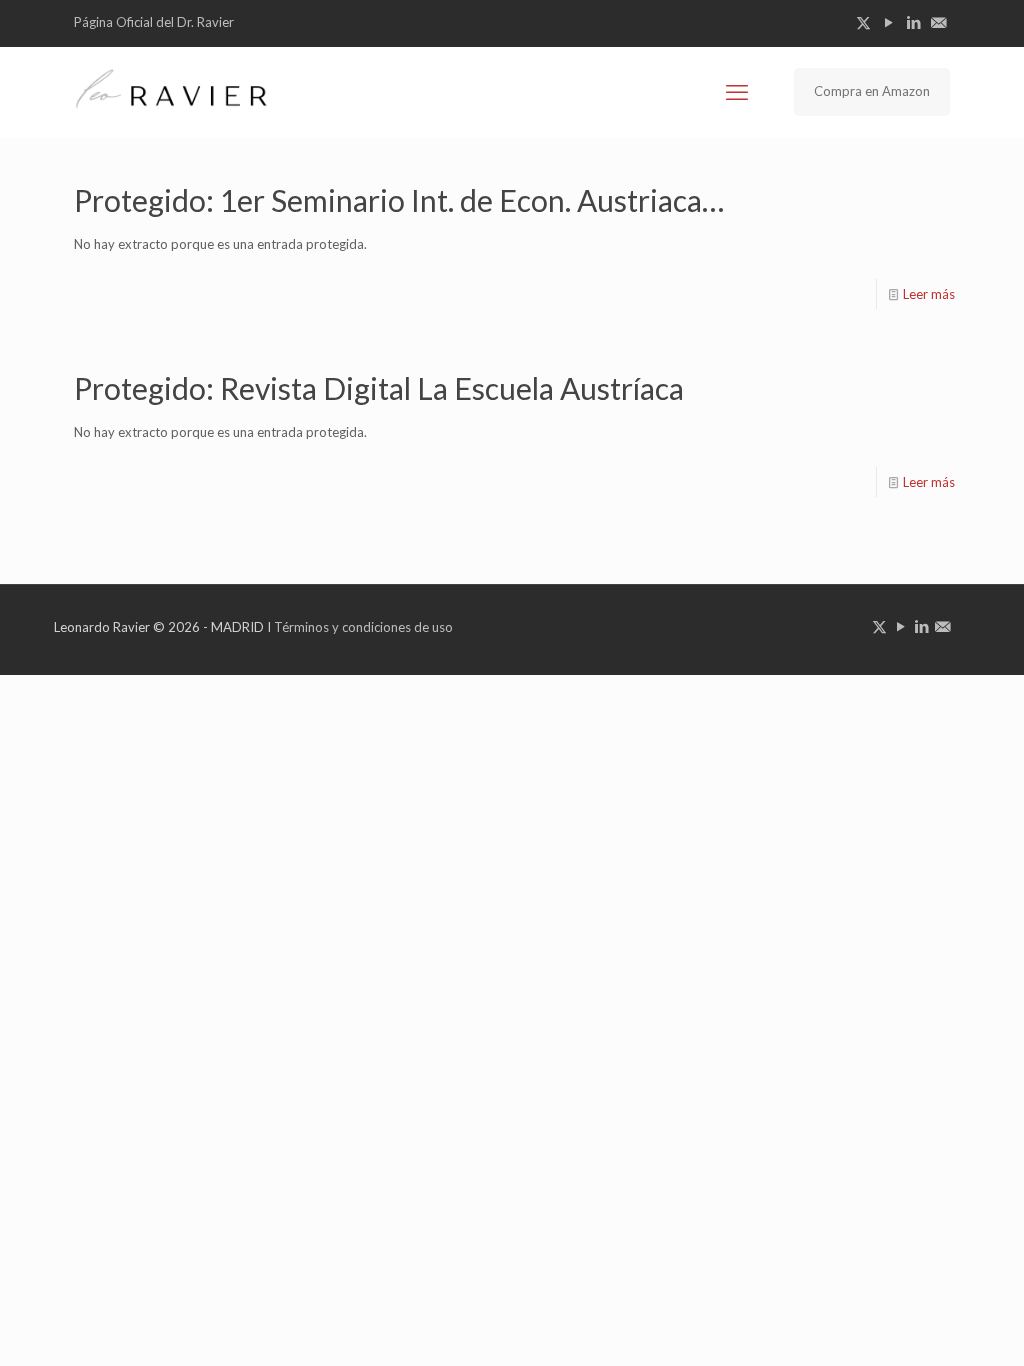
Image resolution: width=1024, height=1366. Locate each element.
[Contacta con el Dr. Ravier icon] (938, 22)
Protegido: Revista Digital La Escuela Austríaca (379, 388)
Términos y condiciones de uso (363, 627)
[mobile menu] (737, 92)
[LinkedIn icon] (913, 22)
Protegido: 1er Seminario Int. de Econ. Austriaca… (399, 200)
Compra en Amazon (872, 91)
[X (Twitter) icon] (863, 22)
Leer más (929, 294)
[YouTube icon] (888, 22)
